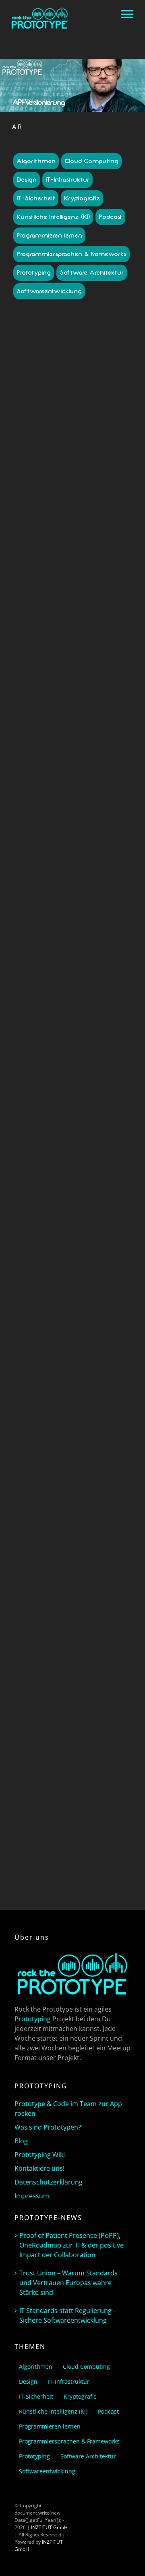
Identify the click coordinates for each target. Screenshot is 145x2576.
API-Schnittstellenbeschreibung (82, 1159)
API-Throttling (103, 1166)
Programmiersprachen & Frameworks (71, 254)
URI (103, 1787)
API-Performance (80, 597)
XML (77, 1794)
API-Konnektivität (84, 539)
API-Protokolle (95, 605)
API (41, 1115)
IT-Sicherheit (36, 198)
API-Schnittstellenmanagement (67, 1671)
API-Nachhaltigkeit (81, 576)
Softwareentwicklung (49, 291)
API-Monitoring (83, 1144)
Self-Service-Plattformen (52, 721)
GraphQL (71, 1181)
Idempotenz (41, 1736)
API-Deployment (93, 1569)
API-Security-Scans (97, 634)
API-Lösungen (46, 561)
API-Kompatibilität (86, 1605)
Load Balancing (99, 1736)
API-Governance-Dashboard (67, 514)
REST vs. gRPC (65, 1765)
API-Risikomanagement (68, 616)
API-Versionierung (43, 1173)
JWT (102, 1181)
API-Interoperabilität (83, 1137)
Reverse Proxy (97, 1780)
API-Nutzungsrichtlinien (81, 1627)
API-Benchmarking (84, 459)
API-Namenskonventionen (77, 579)
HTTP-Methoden (97, 1729)
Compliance (45, 699)
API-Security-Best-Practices (69, 1674)
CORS (93, 1714)
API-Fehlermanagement (91, 496)
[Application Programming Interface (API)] (72, 994)
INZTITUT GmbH (49, 2527)
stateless (35, 1787)
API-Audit (42, 452)
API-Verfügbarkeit (81, 670)
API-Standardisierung (83, 1685)
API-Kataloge (95, 532)
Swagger (87, 1787)
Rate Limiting (57, 714)
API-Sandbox (90, 619)
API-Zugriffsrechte (65, 1707)
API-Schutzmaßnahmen (83, 626)
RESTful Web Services (55, 1780)
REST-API (93, 1765)
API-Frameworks (88, 503)
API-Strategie (106, 656)
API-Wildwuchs (84, 677)
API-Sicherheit (41, 1166)
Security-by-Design (95, 714)
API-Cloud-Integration (94, 1554)
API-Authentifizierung (79, 452)
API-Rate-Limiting (83, 1649)
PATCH (108, 1744)
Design (27, 180)
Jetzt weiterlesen (72, 922)
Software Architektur (92, 273)
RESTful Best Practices (96, 1773)
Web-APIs (96, 1195)
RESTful (60, 1773)
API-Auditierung (54, 1547)
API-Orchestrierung (82, 1642)
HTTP (70, 1729)
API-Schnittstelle (99, 1664)
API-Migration (70, 1620)
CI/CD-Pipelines (92, 692)
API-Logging (96, 1613)
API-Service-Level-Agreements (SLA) (67, 641)
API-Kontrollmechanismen (80, 546)
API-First (69, 1591)
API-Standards (73, 656)
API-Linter (110, 554)
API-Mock (98, 1620)
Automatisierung (53, 692)
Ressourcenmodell (75, 1758)
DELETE (89, 1722)
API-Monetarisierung (80, 568)
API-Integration (62, 532)
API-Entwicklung (85, 488)
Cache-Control (104, 1707)
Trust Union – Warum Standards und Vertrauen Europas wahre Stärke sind (68, 2283)
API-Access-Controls (60, 445)
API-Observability (89, 590)
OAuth (69, 706)
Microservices (46, 1188)
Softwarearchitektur (61, 1195)
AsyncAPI (93, 685)
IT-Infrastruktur (67, 180)
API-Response (62, 1656)
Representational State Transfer (85, 1751)
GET (33, 1729)
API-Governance (79, 510)
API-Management (84, 561)
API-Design (82, 481)
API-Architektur (102, 445)
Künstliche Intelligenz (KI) (53, 217)
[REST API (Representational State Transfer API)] (72, 1403)
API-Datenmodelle (88, 474)
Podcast (110, 217)
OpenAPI (88, 706)
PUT (42, 1751)
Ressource (40, 1758)
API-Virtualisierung (88, 1700)
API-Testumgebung (65, 1693)
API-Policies (64, 605)
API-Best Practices (84, 466)
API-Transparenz (81, 663)
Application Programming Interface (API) (73, 1075)
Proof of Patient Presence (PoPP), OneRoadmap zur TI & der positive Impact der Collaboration (71, 2245)
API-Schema (65, 1664)
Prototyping (34, 273)
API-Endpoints (104, 1130)
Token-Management (73, 728)
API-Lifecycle (83, 554)
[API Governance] (72, 347)
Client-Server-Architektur (57, 1714)
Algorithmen (36, 161)
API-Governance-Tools (81, 525)
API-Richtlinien (78, 612)
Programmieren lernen (49, 236)
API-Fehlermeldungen (81, 1584)
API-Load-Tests (63, 1613)
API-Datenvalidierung (87, 1562)
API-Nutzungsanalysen (64, 586)
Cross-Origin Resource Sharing (70, 1718)
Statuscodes (61, 1787)
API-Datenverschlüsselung (81, 1123)
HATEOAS (51, 1729)
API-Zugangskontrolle (76, 681)
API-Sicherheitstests (80, 648)
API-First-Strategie (47, 503)
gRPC (89, 1181)
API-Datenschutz (42, 1562)
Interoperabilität (41, 706)
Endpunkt (110, 1722)
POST (29, 1751)
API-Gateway (43, 1137)
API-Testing (47, 663)
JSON (63, 1736)
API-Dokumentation (64, 1130)
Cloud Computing (91, 161)
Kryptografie (82, 198)
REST (108, 1188)
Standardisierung (101, 721)
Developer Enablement (87, 699)
